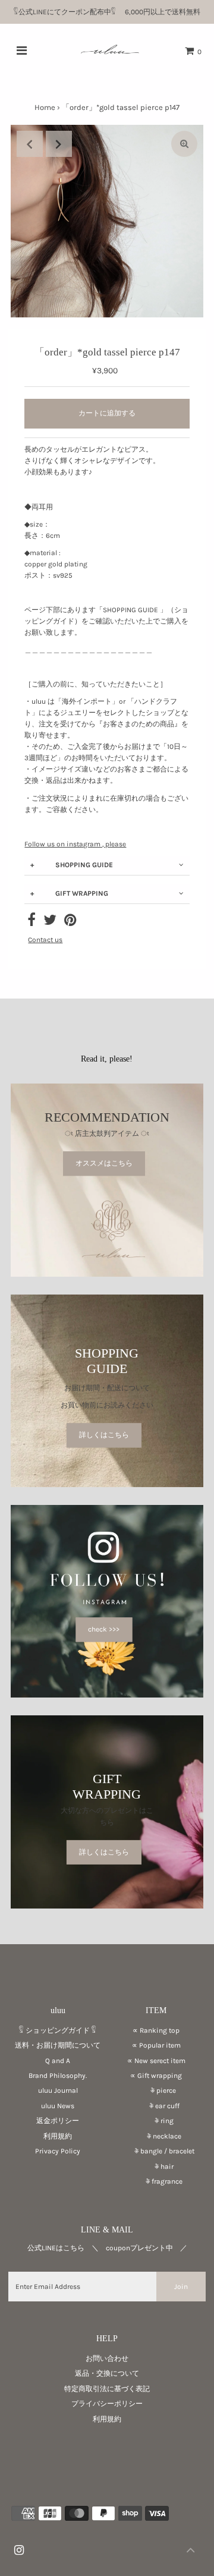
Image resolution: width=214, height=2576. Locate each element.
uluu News (58, 2106)
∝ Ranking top (156, 2030)
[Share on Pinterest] (70, 922)
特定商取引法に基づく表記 (107, 2389)
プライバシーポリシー (107, 2404)
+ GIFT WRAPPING (69, 893)
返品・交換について (107, 2373)
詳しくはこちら (104, 1435)
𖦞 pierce (156, 2090)
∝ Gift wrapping (156, 2076)
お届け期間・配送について (107, 1388)
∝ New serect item (156, 2061)
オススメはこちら (104, 1164)
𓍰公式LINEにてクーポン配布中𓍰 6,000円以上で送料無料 (111, 12)
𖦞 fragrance (156, 2181)
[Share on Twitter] (50, 922)
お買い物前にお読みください (111, 1405)
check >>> (104, 1629)
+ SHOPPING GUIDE (72, 865)
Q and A (58, 2061)
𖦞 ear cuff (156, 2106)
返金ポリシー (58, 2121)
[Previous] (30, 144)
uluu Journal (58, 2090)
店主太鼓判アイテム (107, 1134)
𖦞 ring (156, 2121)
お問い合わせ (107, 2358)
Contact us (45, 940)
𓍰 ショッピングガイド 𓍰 (58, 2030)
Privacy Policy (58, 2151)
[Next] (59, 144)
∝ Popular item (156, 2045)
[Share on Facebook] (32, 922)
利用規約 (58, 2136)
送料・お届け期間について (58, 2045)
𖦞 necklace (156, 2136)
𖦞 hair (156, 2166)
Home (45, 107)
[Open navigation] (22, 51)
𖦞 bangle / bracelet (156, 2151)
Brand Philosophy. (58, 2076)
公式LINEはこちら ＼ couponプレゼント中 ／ (107, 2248)
